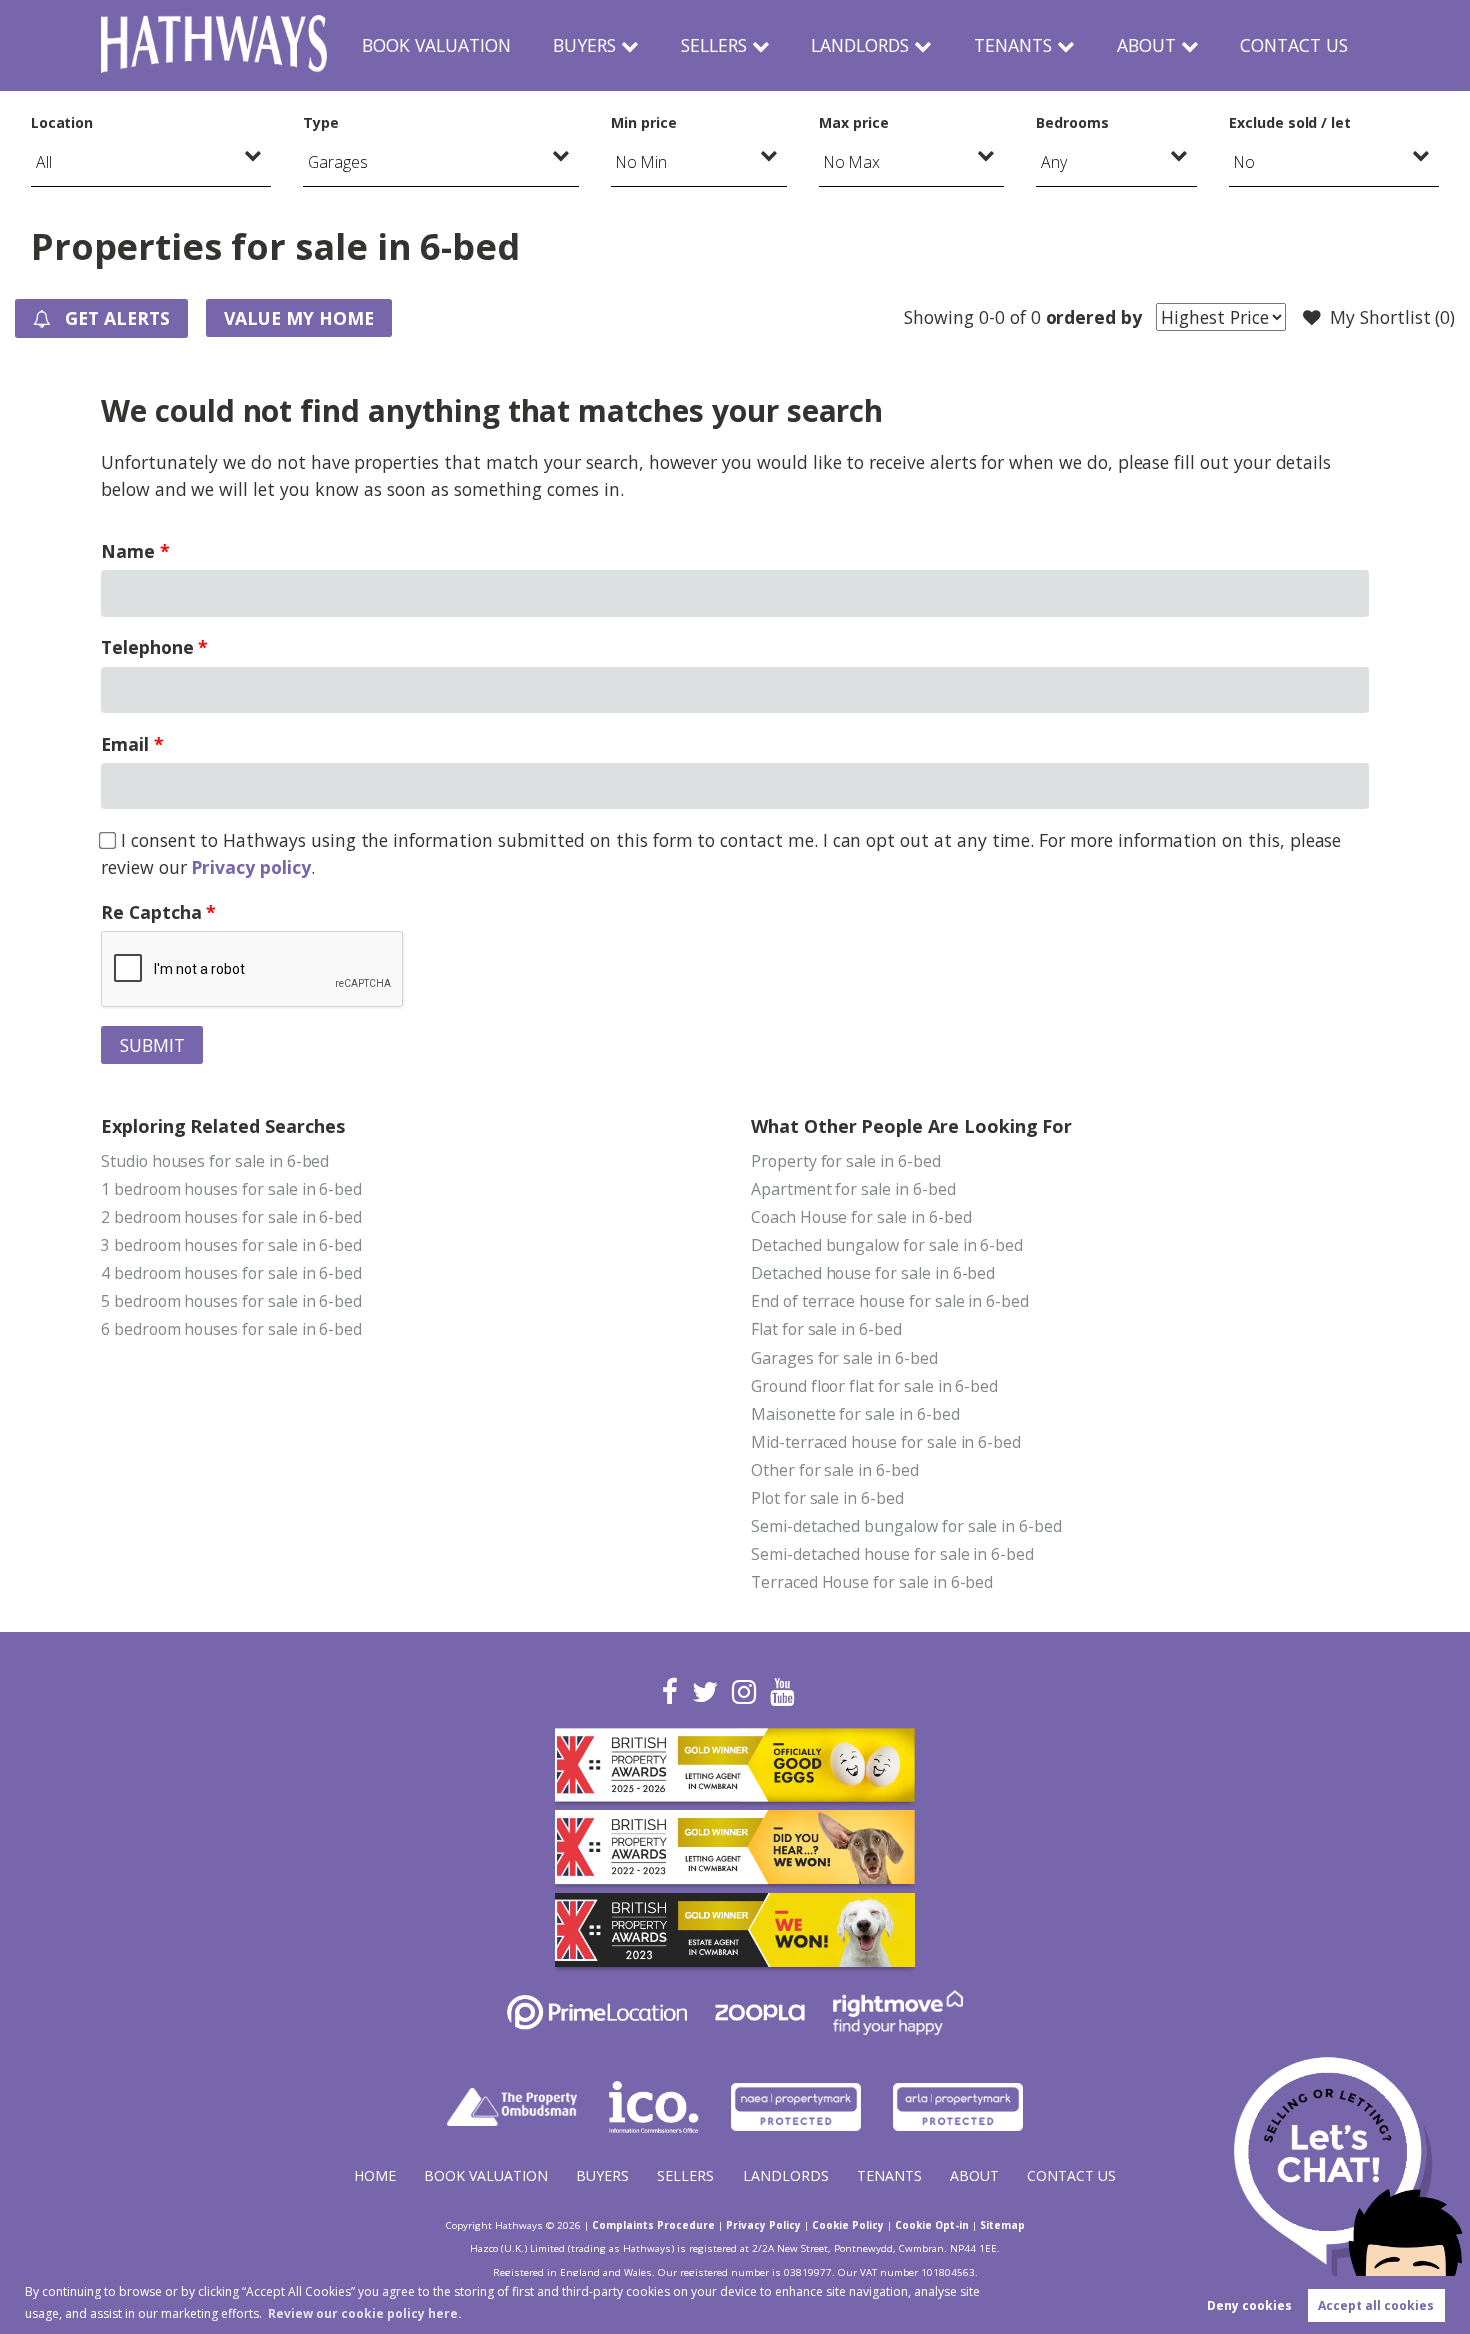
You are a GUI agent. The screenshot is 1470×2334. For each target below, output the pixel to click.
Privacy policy (250, 867)
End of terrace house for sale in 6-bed (890, 1301)
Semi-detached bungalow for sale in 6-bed (906, 1526)
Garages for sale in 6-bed (844, 1358)
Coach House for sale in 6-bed (861, 1217)
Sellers (714, 45)
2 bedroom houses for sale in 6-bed (231, 1217)
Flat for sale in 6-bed (826, 1329)
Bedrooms (1072, 122)
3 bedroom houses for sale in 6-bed (231, 1245)
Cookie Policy (848, 2225)
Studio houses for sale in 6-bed (215, 1161)
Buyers (584, 45)
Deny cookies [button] (1249, 2305)
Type (321, 122)
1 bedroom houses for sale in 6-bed (231, 1189)
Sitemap (1002, 2225)
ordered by (1094, 317)
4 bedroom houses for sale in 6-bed (231, 1273)
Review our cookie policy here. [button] (365, 2313)
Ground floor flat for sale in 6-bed (874, 1386)
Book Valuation (436, 45)
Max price (854, 122)
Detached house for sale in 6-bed (873, 1273)
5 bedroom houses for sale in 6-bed (231, 1301)
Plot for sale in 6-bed (827, 1498)
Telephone (147, 647)
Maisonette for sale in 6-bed (855, 1414)
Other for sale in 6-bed (835, 1470)
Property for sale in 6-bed (846, 1161)
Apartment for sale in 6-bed (853, 1189)
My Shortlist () (1392, 317)
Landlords (860, 45)
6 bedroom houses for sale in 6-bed (231, 1329)
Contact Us (1294, 45)
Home (375, 2175)
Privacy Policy (763, 2225)
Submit (152, 1045)
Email (125, 744)
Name (128, 551)
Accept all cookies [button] (1376, 2305)
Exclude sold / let (1290, 122)
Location (62, 122)
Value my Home (298, 318)
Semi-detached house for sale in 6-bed (892, 1554)
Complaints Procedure (653, 2225)
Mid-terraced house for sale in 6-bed (886, 1442)
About (1146, 45)
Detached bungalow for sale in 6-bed (887, 1245)
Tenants (1013, 45)
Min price (644, 122)
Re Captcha (151, 912)
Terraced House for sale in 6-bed (872, 1582)
